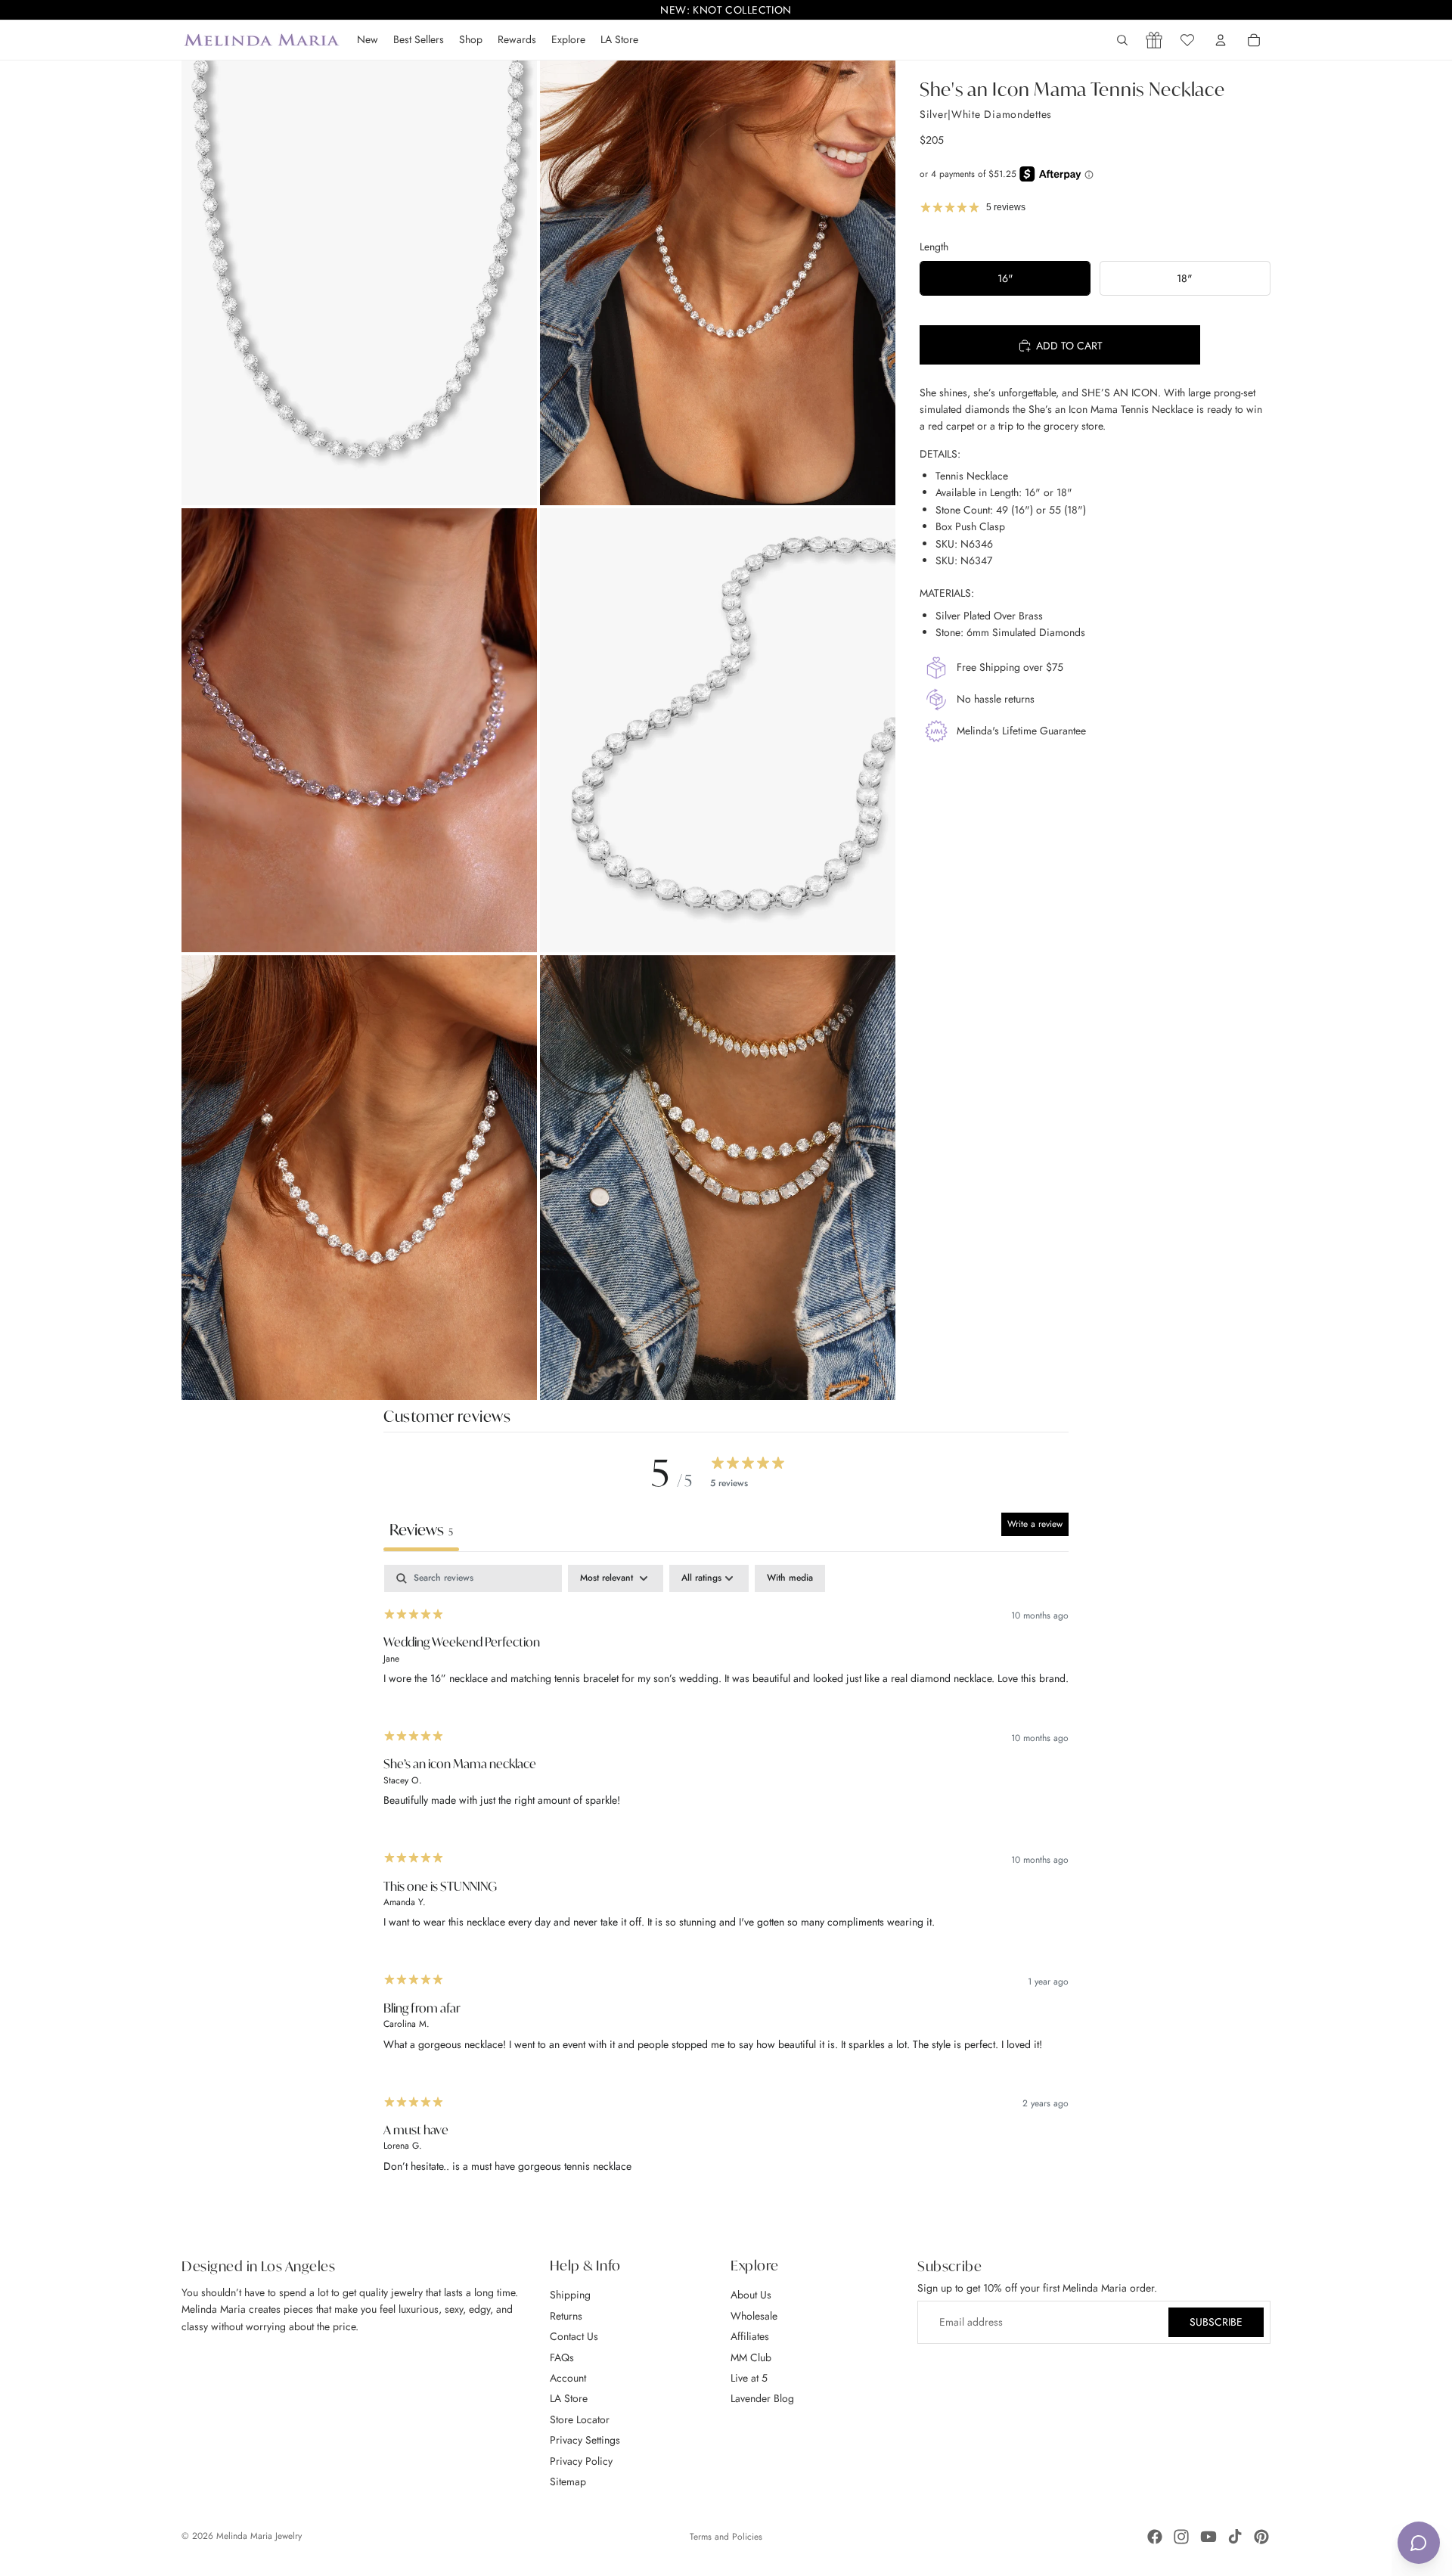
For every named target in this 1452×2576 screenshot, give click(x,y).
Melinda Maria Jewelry (259, 2536)
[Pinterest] (1261, 2537)
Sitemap (568, 2481)
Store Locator (580, 2419)
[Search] (1122, 40)
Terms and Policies (726, 2537)
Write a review (1035, 1524)
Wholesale (754, 2315)
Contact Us (574, 2336)
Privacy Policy (581, 2460)
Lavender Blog (762, 2398)
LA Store (569, 2398)
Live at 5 (749, 2378)
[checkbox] (790, 1578)
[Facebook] (1155, 2537)
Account (568, 2378)
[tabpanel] (726, 1879)
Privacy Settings (585, 2440)
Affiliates (750, 2336)
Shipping (570, 2295)
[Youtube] (1208, 2537)
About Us (751, 2295)
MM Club (751, 2357)
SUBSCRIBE (1216, 2322)
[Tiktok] (1235, 2537)
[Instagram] (1181, 2537)
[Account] (1221, 40)
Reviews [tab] (421, 1530)
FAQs (562, 2357)
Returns (566, 2315)
